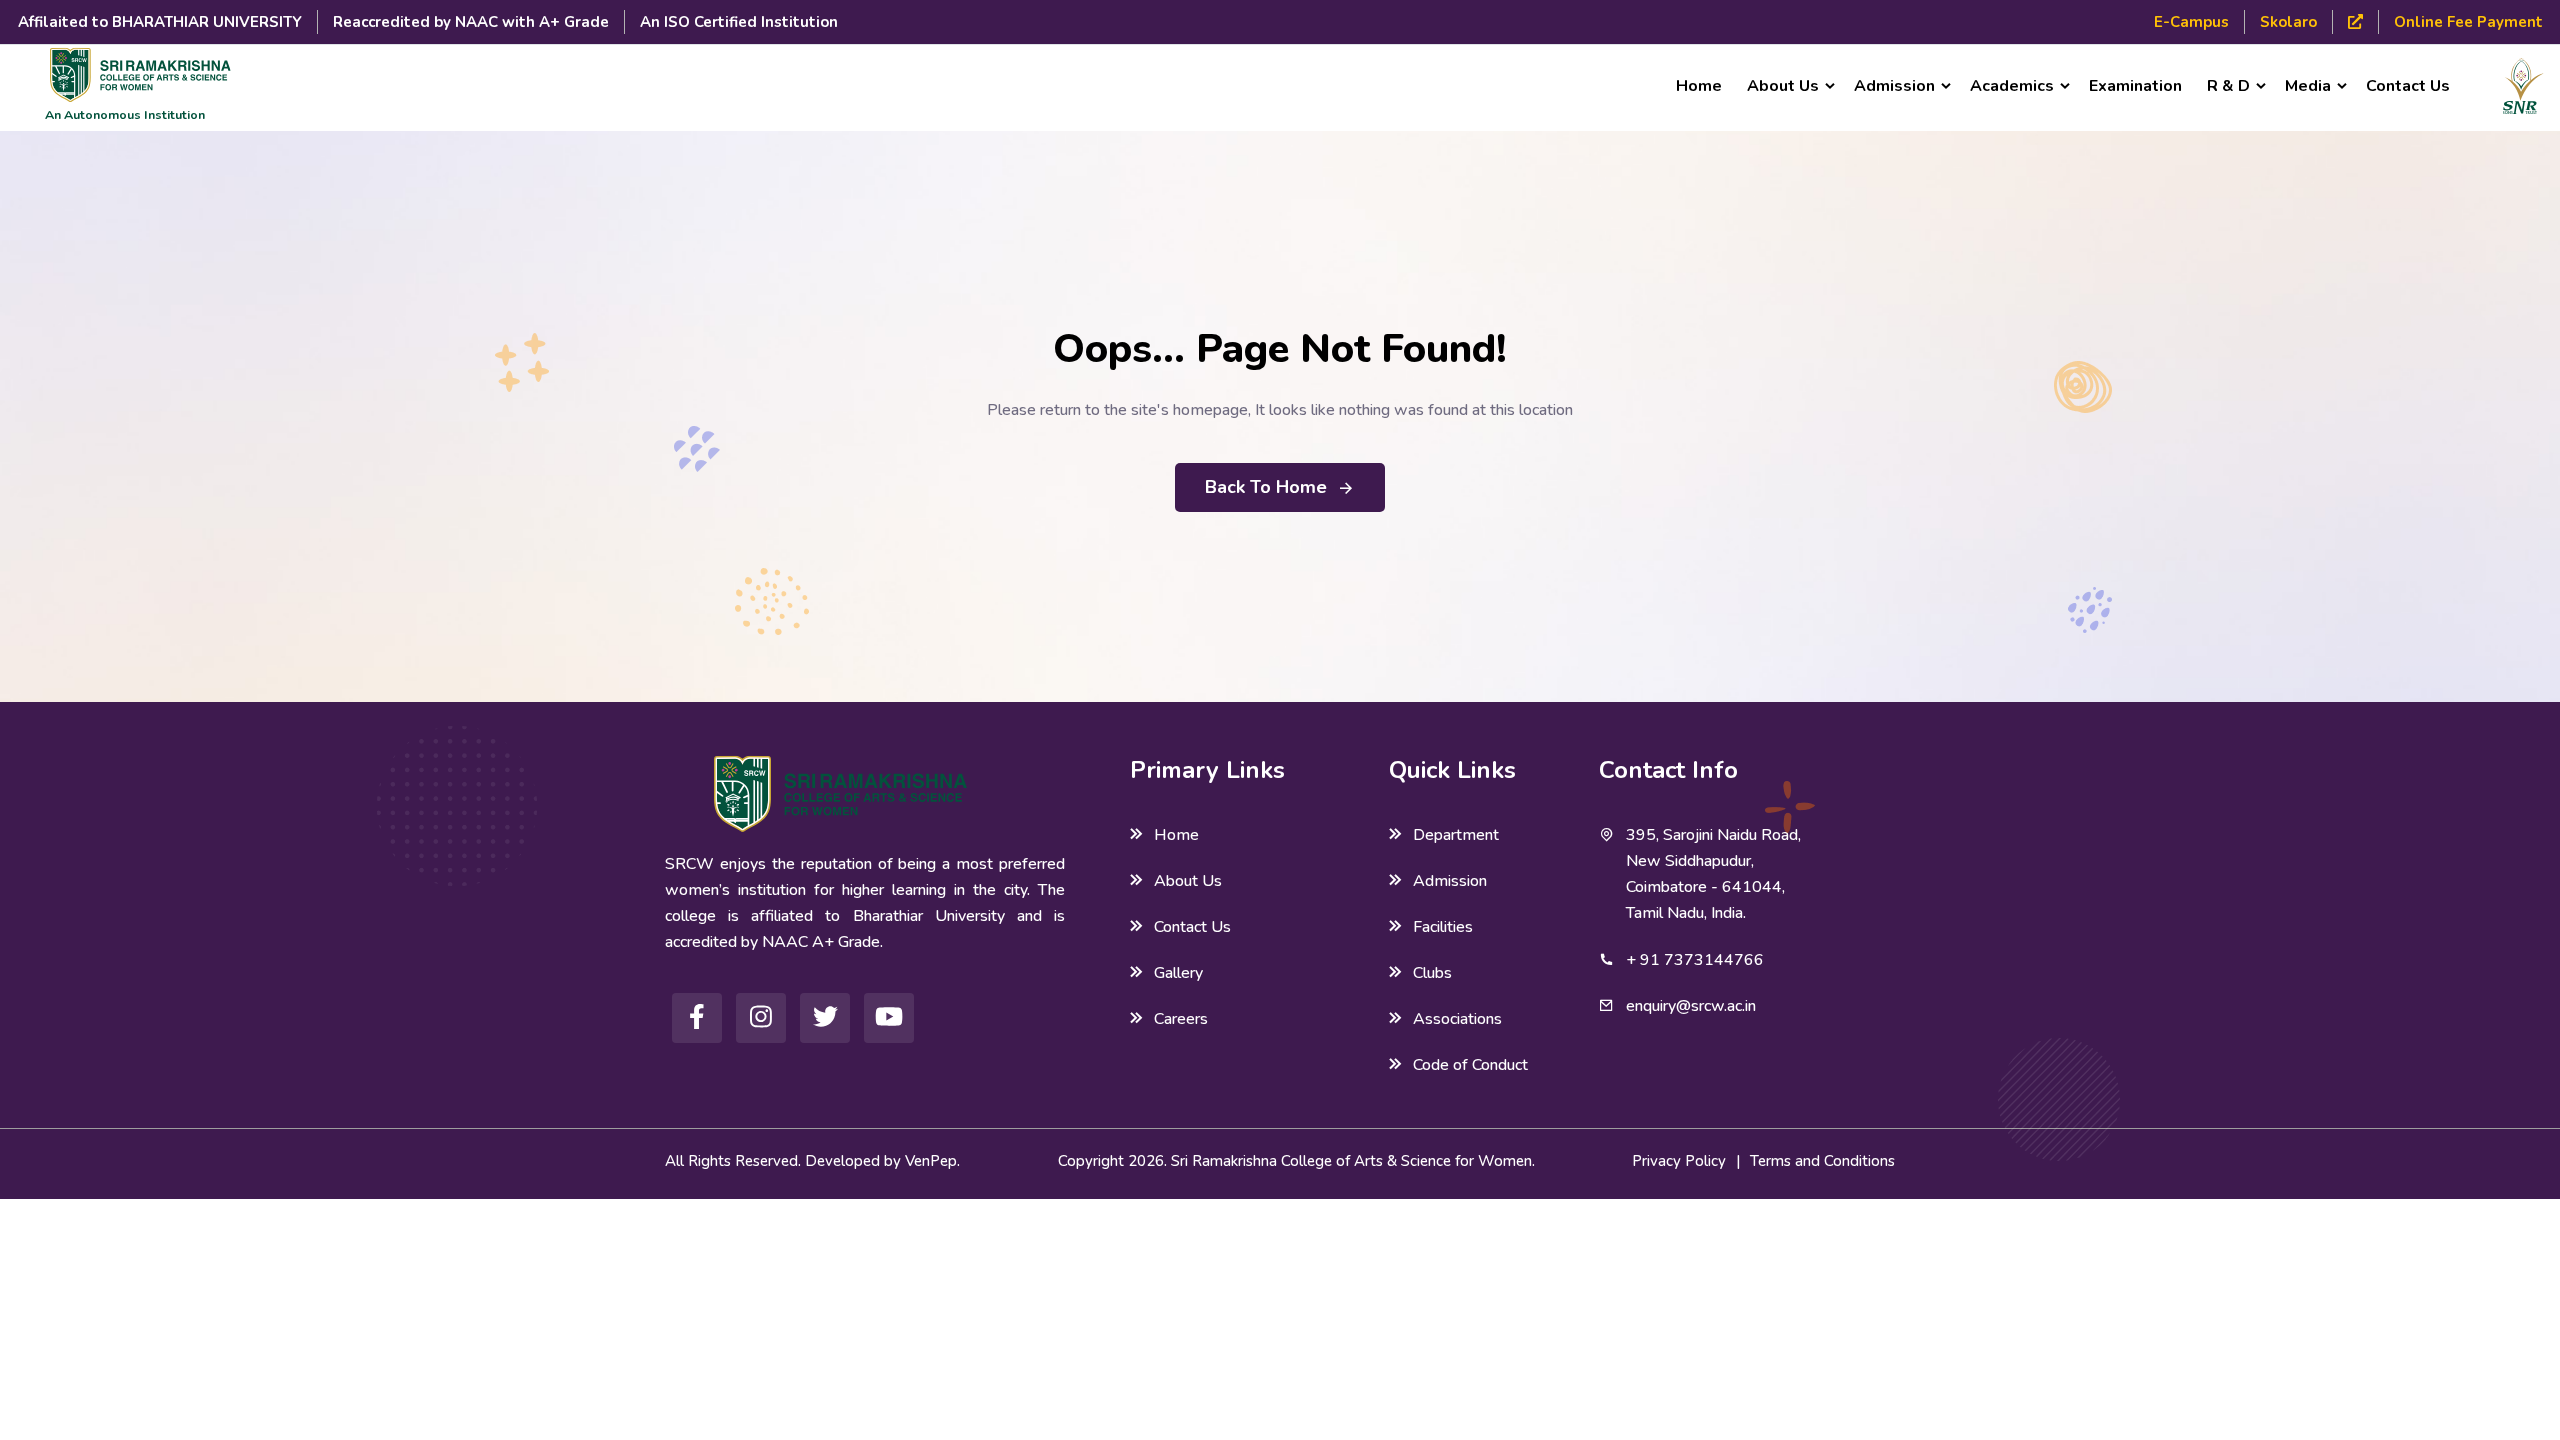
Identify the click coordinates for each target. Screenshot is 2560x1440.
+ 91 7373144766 (1695, 960)
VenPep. (932, 1161)
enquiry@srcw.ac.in (1691, 1006)
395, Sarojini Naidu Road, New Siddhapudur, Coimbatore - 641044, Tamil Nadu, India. (1713, 874)
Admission (1450, 881)
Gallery (1178, 973)
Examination (2135, 86)
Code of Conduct (1470, 1065)
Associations (1457, 1019)
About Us (1188, 881)
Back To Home (1266, 487)
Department (1456, 835)
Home (1699, 86)
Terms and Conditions (1822, 1161)
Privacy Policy (1679, 1161)
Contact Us (2408, 86)
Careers (1181, 1019)
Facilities (1443, 927)
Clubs (1432, 973)
